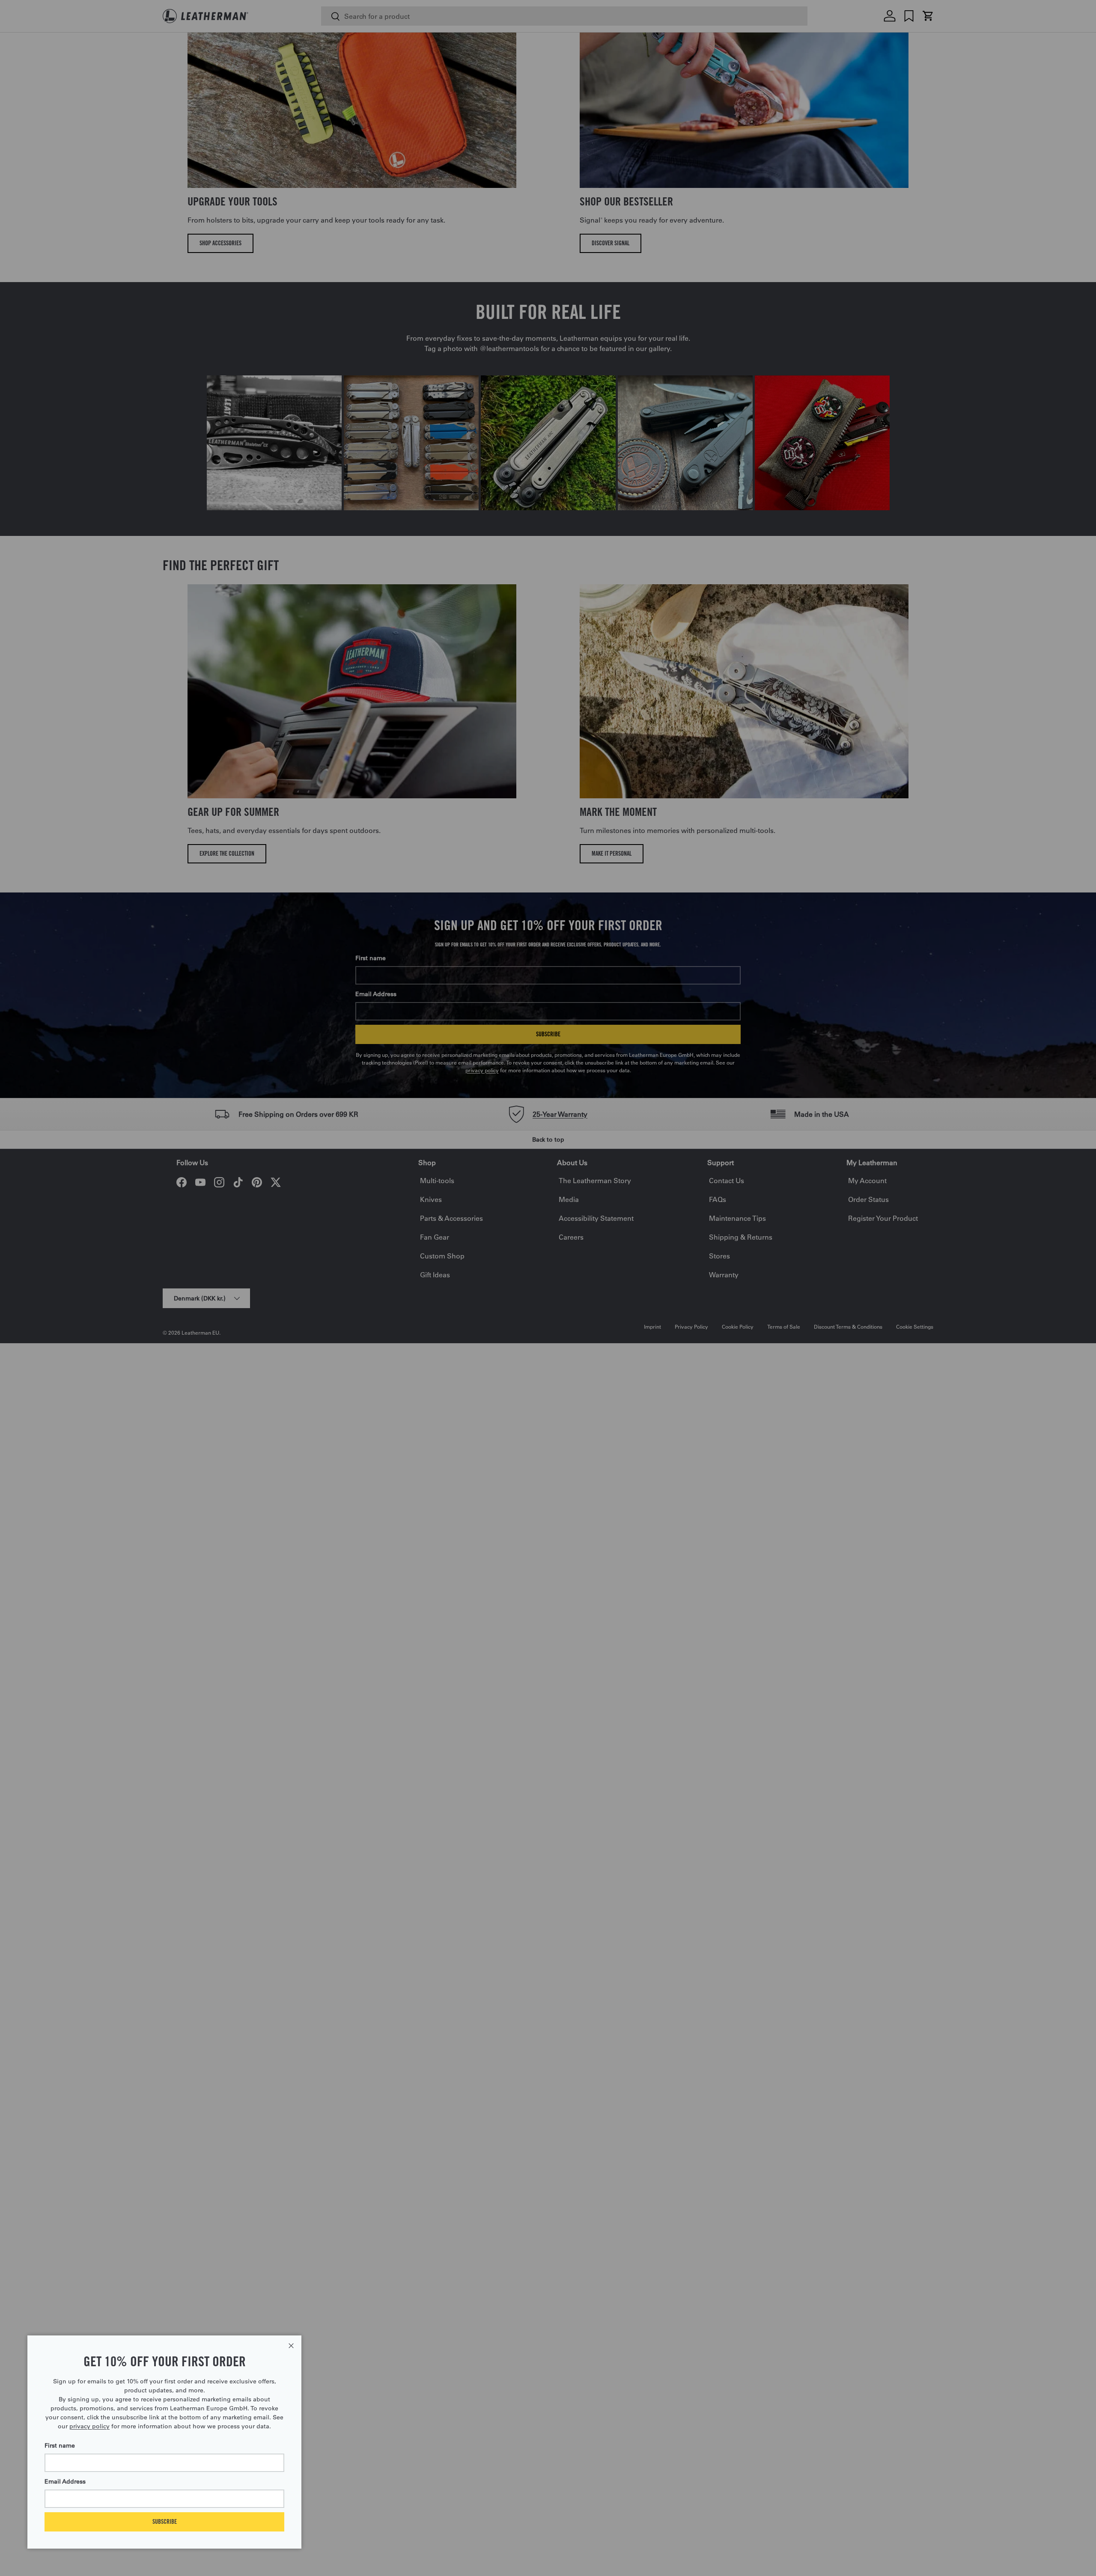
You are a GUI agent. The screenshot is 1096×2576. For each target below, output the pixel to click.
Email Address (65, 2481)
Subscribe (165, 2521)
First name (60, 2445)
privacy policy (89, 2426)
